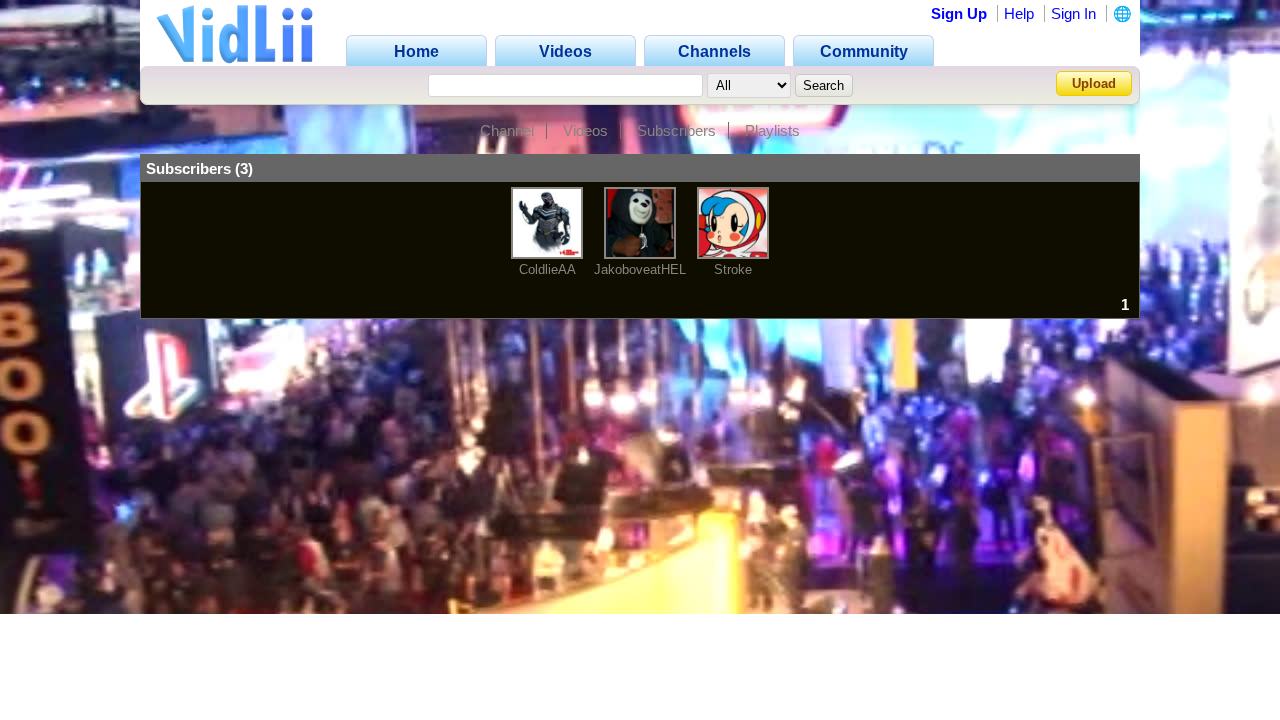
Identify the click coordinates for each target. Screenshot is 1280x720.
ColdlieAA (547, 269)
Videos (585, 130)
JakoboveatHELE (644, 269)
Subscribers (676, 130)
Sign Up (959, 13)
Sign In (1073, 13)
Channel (507, 130)
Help (1019, 13)
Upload (1094, 83)
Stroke (733, 269)
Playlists (772, 130)
